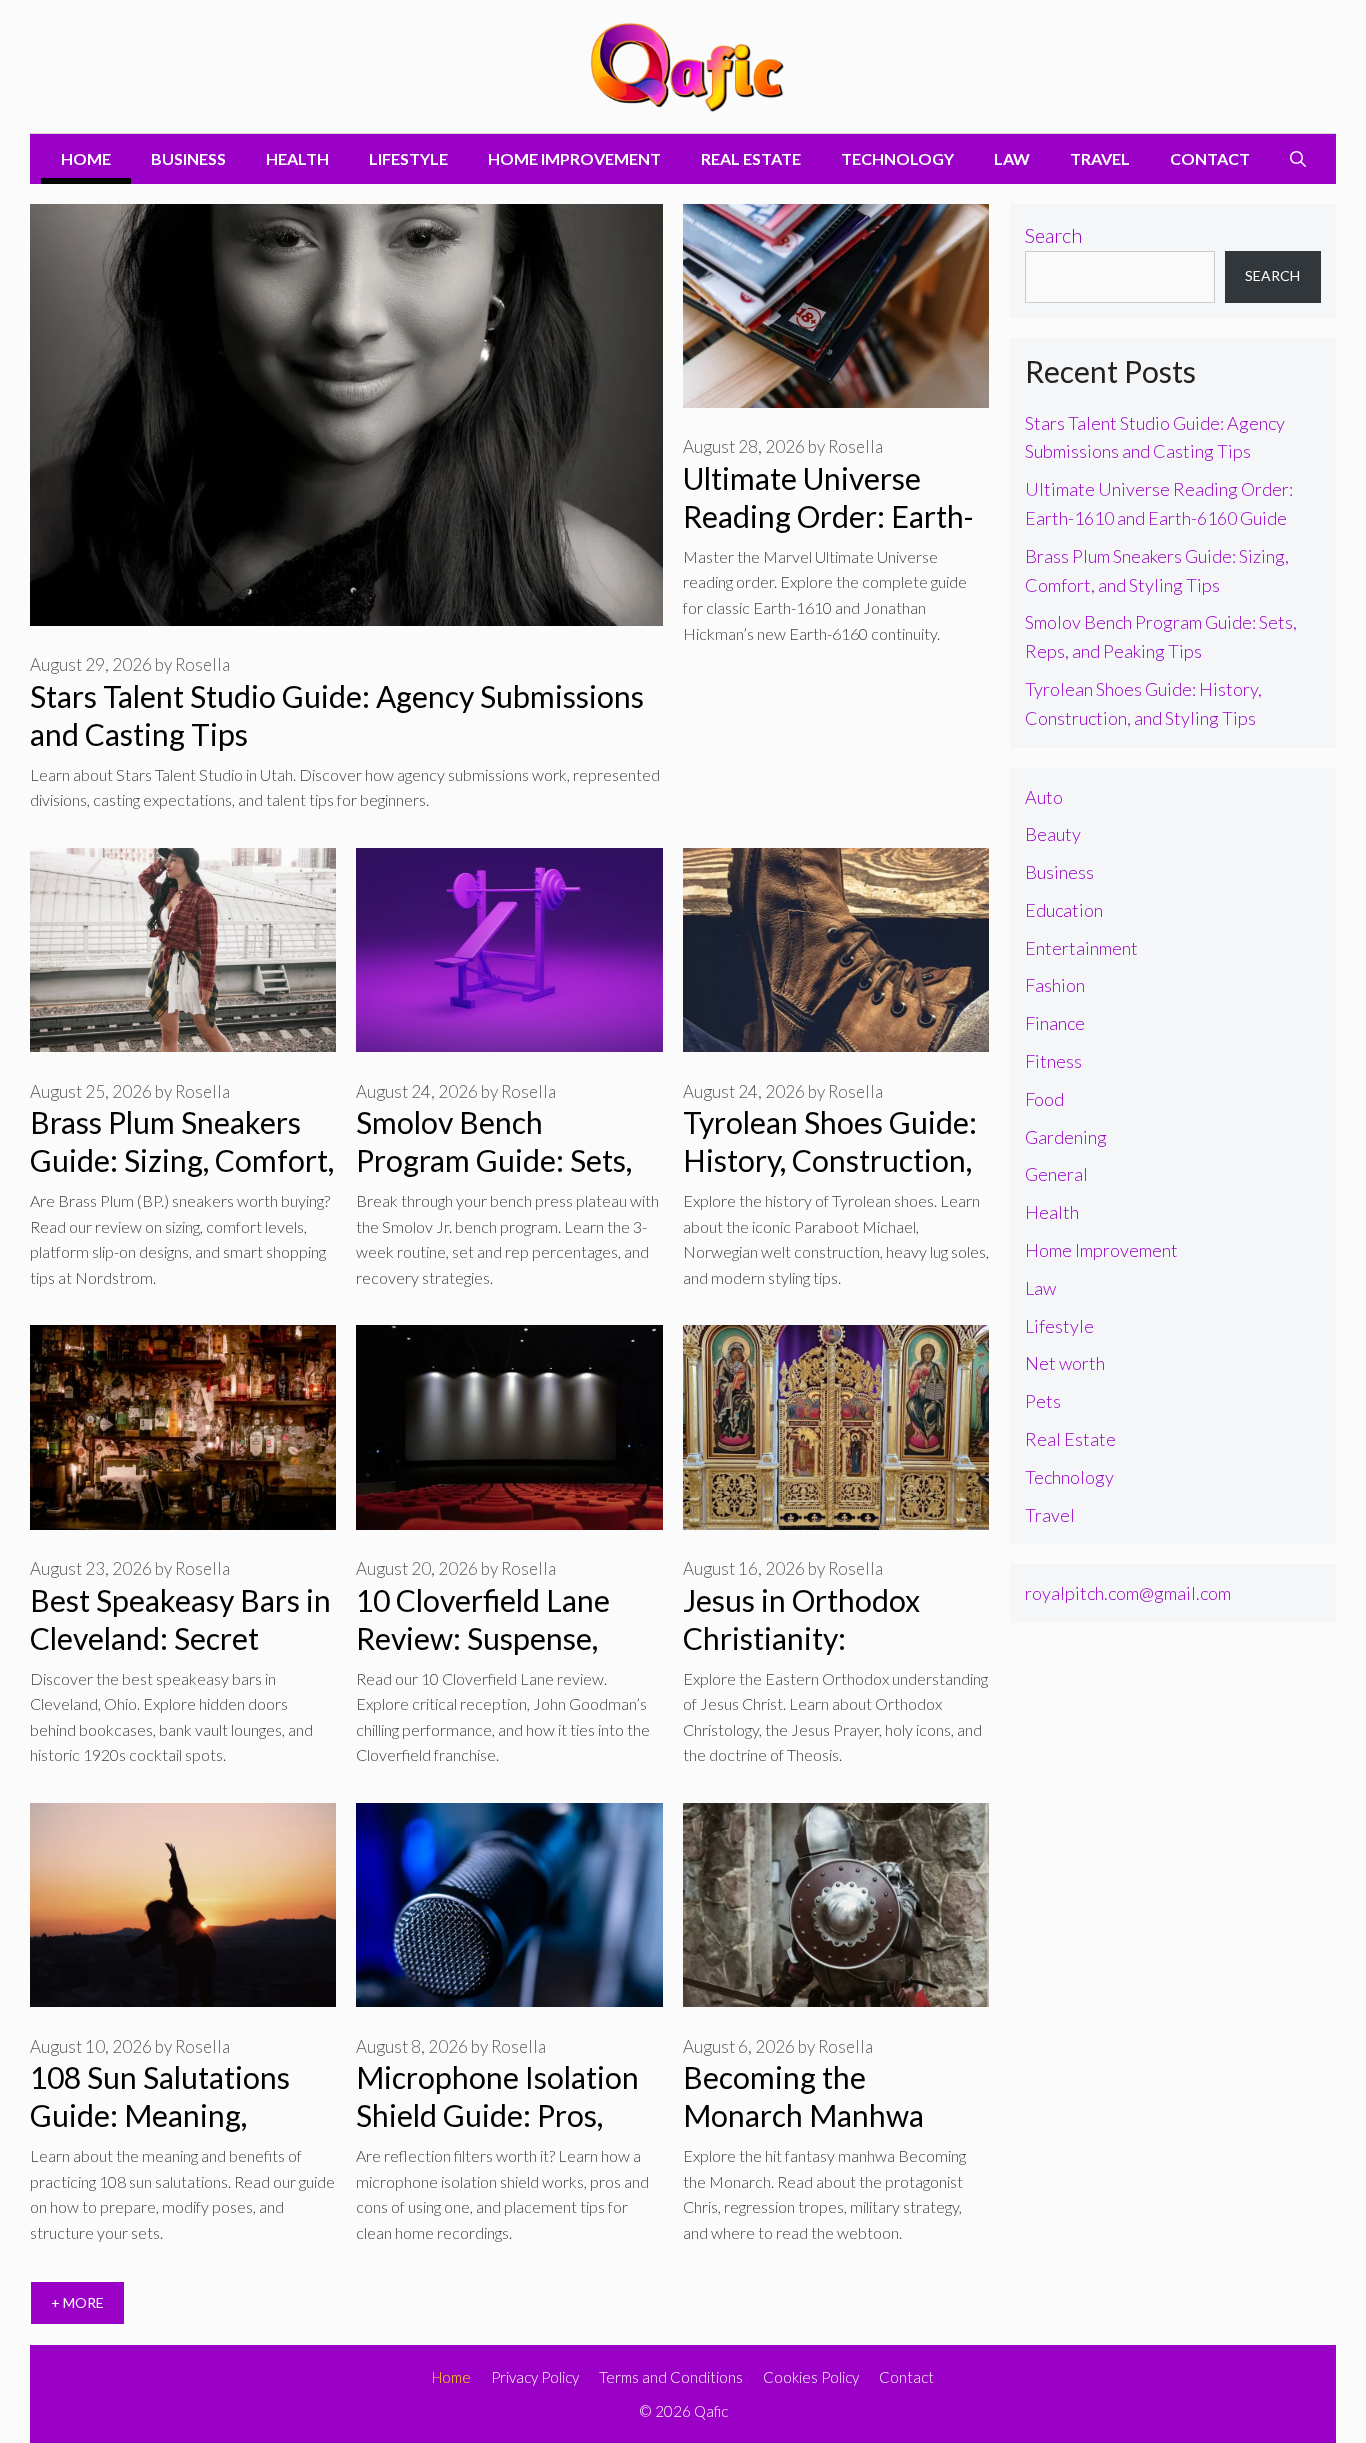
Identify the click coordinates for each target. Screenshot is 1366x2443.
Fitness (1053, 1061)
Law (1012, 158)
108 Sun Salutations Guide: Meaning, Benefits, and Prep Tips (181, 2115)
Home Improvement (574, 158)
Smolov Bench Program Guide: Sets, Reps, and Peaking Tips (506, 1160)
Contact (1210, 158)
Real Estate (751, 158)
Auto (1044, 797)
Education (1064, 910)
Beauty (1053, 834)
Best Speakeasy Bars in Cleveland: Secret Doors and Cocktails (180, 1638)
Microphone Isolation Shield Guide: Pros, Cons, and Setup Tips (497, 2115)
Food (1044, 1099)
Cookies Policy (811, 2377)
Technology (897, 158)
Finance (1055, 1023)
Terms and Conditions (671, 2377)
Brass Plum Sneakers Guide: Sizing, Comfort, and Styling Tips (182, 1160)
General (1056, 1174)
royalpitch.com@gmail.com (1128, 1593)
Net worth (1065, 1363)
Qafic (711, 2411)
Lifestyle (408, 158)
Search (1053, 235)
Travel (1100, 158)
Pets (1043, 1401)
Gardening (1066, 1137)
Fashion (1055, 985)
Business (188, 158)
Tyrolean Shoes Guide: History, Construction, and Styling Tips (830, 1160)
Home (86, 158)
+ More (77, 2302)
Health (297, 158)
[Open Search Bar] (1298, 159)
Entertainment (1081, 948)
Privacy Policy (535, 2377)
